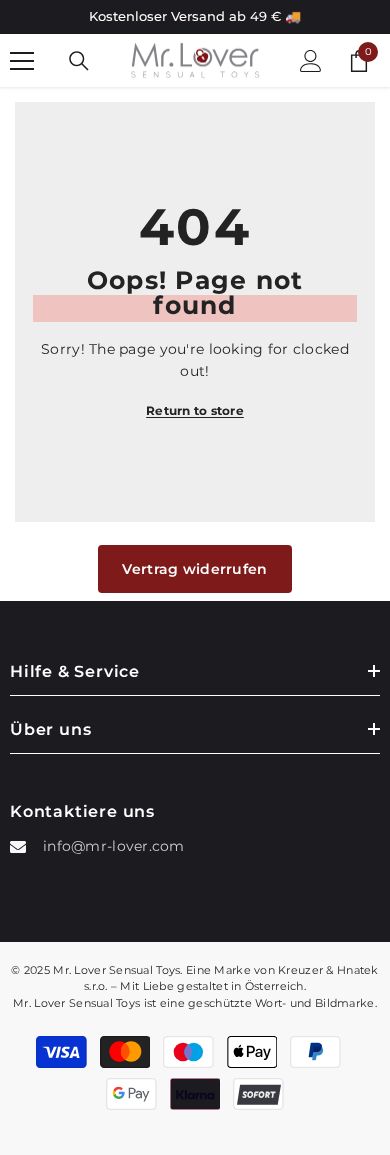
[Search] (79, 61)
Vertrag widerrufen (194, 569)
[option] (195, 17)
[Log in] (311, 61)
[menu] (22, 61)
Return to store (195, 410)
